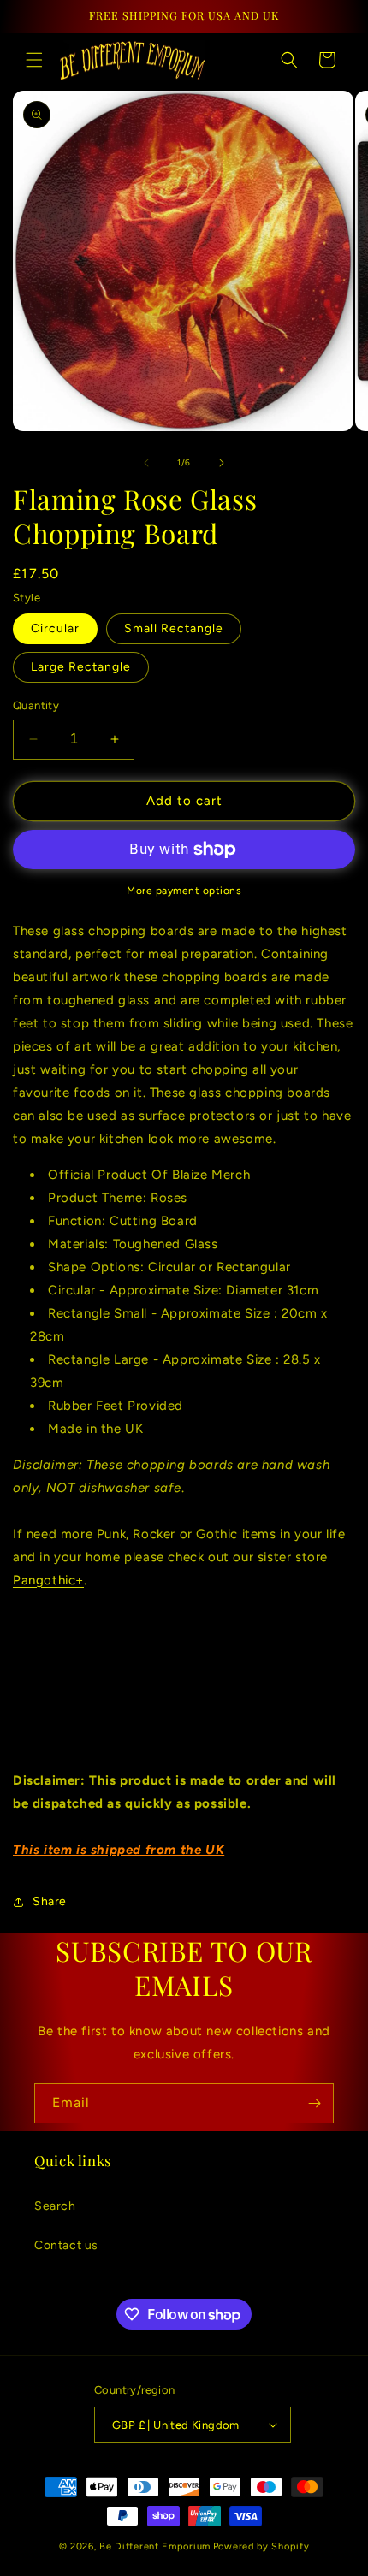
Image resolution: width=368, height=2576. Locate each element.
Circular (55, 628)
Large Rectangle (81, 667)
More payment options (184, 891)
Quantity (36, 705)
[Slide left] (146, 463)
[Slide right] (222, 463)
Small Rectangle (174, 628)
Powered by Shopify (261, 2546)
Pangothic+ (48, 1580)
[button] (34, 60)
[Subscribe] (314, 2103)
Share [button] (50, 1901)
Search (55, 2206)
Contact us (66, 2245)
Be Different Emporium (155, 2546)
